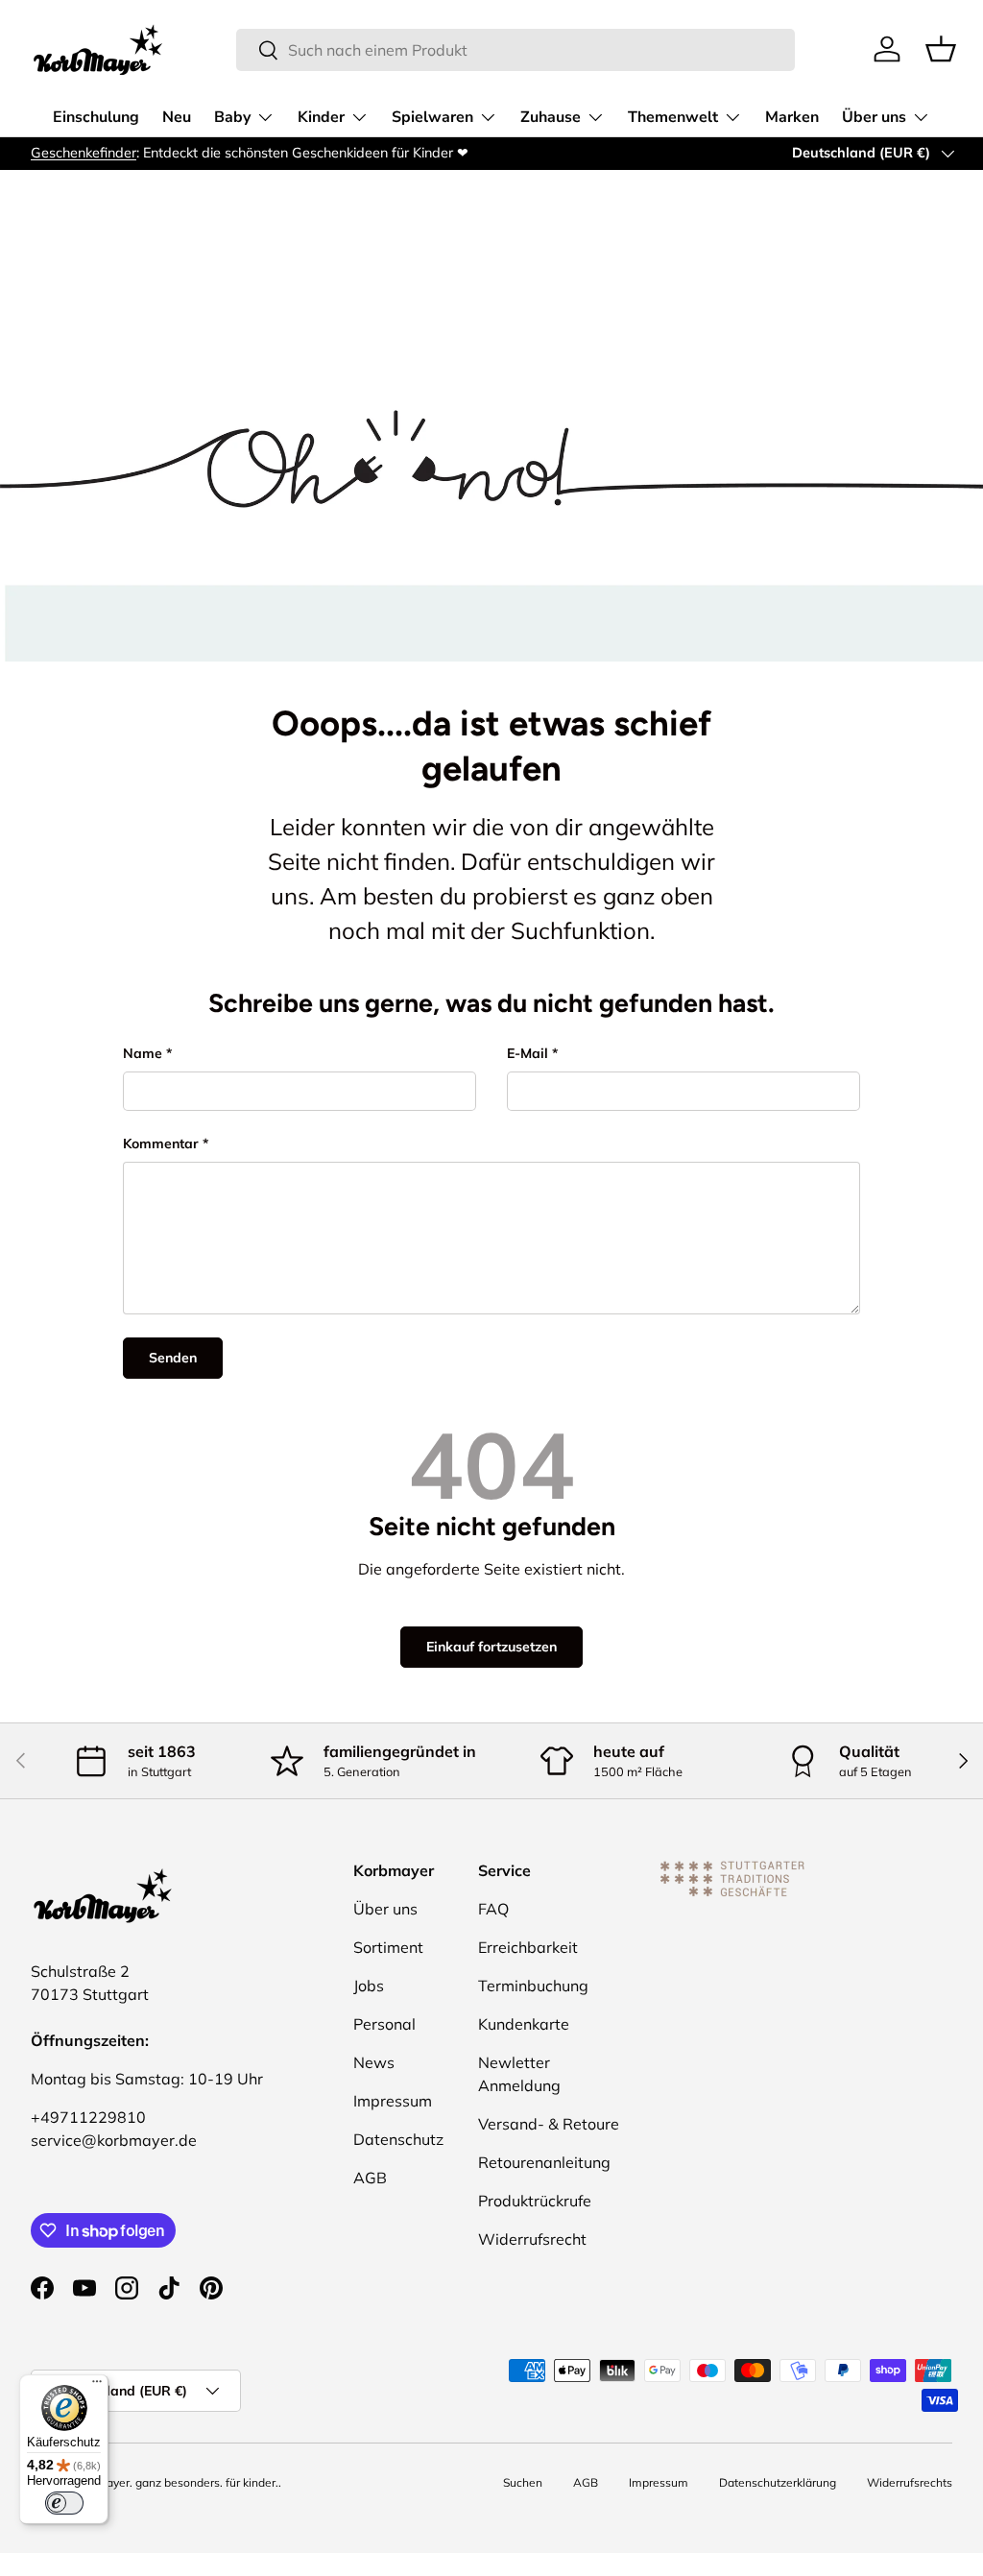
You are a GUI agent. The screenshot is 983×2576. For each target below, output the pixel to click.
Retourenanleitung (544, 2162)
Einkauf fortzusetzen (491, 1647)
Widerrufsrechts (910, 2482)
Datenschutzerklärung (778, 2482)
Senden (173, 1358)
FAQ (493, 1909)
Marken (792, 117)
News (374, 2062)
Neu (177, 117)
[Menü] (97, 2386)
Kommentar (161, 1144)
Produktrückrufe (535, 2201)
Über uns (385, 1909)
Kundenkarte (524, 2024)
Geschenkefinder (84, 153)
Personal (384, 2024)
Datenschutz (398, 2139)
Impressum (393, 2101)
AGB (370, 2178)
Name (143, 1053)
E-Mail (527, 1053)
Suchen (523, 2482)
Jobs (369, 1986)
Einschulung (96, 117)
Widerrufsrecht (532, 2239)
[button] (941, 49)
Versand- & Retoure (549, 2124)
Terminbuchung (533, 1986)
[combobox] (516, 50)
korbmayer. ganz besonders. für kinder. (176, 2482)
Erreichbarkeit (528, 1947)
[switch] (64, 2503)
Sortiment (388, 1947)
